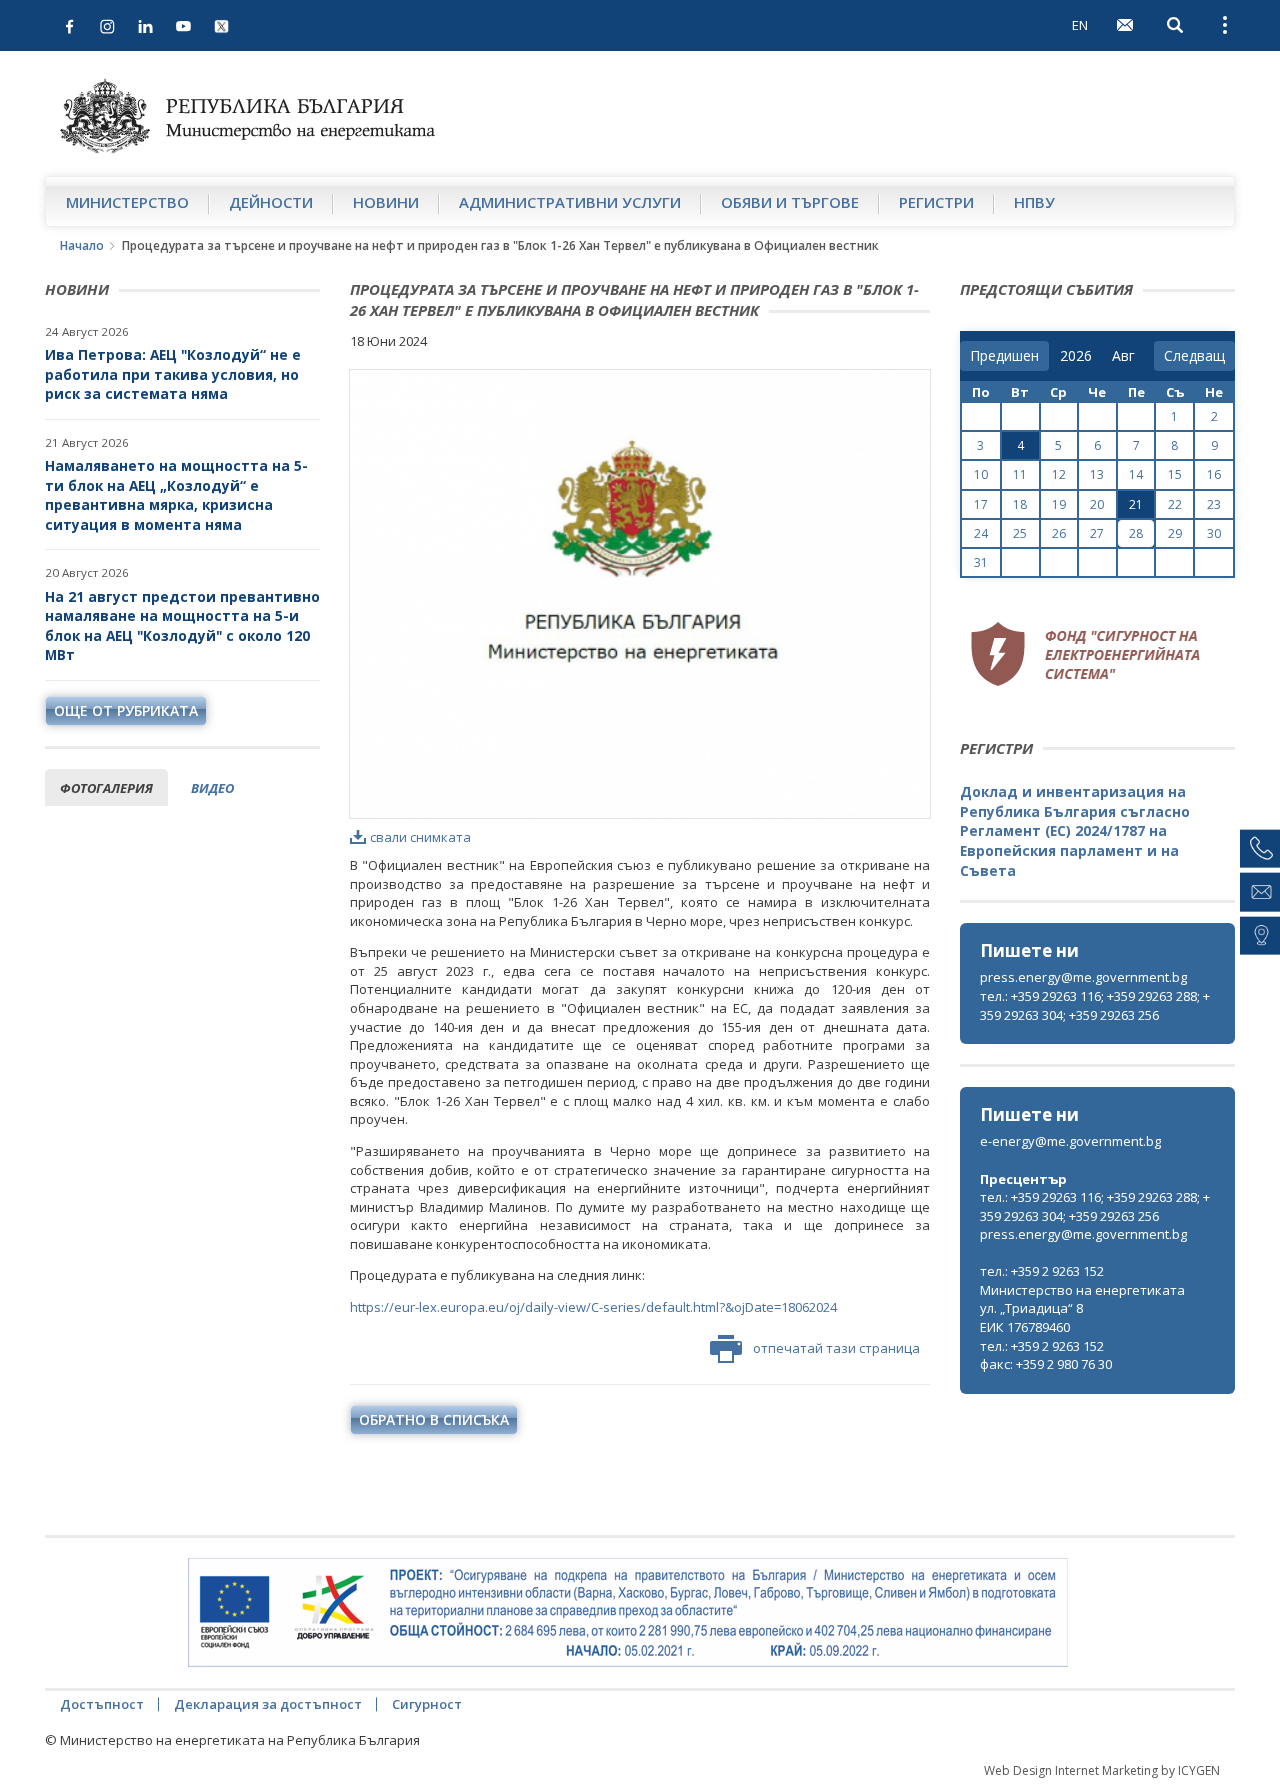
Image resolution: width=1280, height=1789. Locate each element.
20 (1097, 504)
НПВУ (1034, 202)
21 (1136, 504)
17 (981, 504)
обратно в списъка (434, 1419)
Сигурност (427, 1704)
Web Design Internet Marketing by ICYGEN (1102, 1770)
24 (981, 533)
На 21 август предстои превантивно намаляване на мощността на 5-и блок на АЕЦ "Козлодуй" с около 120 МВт (182, 626)
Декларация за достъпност (268, 1704)
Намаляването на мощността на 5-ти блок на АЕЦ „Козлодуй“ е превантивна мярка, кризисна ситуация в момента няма (176, 495)
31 (981, 562)
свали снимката (420, 837)
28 (1136, 533)
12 (1059, 474)
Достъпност (102, 1704)
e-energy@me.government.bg (1070, 1141)
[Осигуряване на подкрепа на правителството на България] (628, 1613)
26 (1059, 533)
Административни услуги (570, 202)
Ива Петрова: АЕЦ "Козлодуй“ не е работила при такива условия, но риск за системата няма (173, 374)
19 (1059, 504)
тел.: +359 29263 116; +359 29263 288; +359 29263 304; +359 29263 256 (1095, 1005)
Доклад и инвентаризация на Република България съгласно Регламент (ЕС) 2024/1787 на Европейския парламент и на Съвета (1075, 830)
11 (1020, 474)
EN (1080, 25)
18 (1020, 504)
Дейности (271, 202)
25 (1020, 533)
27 (1097, 533)
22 (1175, 504)
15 (1175, 474)
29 (1175, 533)
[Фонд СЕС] (1085, 651)
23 (1214, 504)
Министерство (127, 202)
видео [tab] (212, 788)
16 (1214, 474)
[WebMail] (1125, 25)
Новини (386, 202)
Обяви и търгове (790, 202)
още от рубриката (126, 710)
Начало (82, 245)
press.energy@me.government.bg (1083, 977)
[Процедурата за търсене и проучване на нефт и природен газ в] (640, 593)
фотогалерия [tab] (106, 788)
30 (1214, 533)
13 (1097, 474)
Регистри (936, 202)
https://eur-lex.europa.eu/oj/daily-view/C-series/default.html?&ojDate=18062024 (593, 1307)
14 (1136, 474)
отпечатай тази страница (836, 1348)
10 (981, 474)
